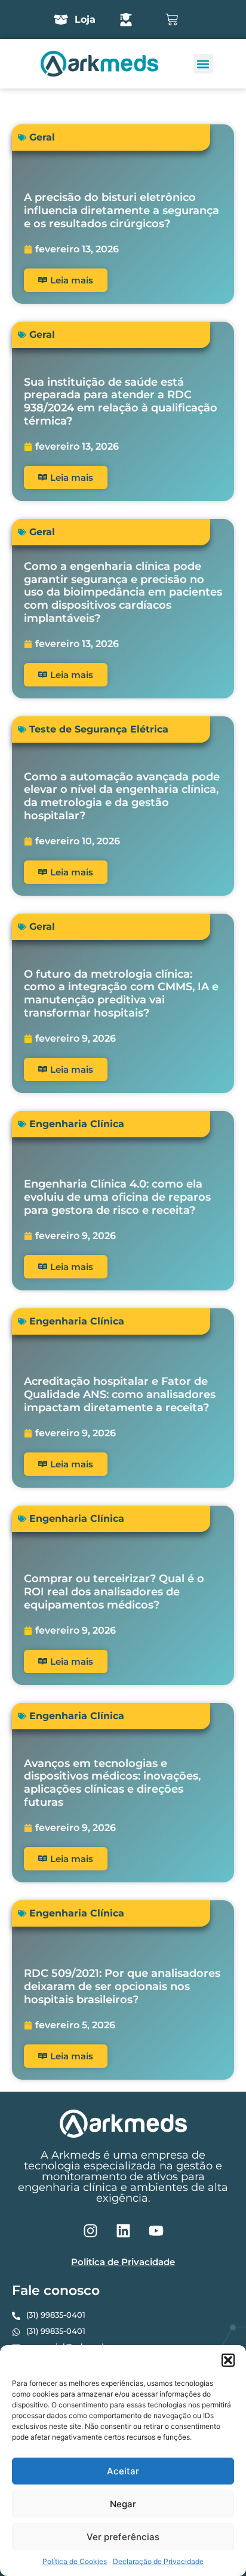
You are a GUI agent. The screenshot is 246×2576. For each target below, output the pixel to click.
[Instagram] (90, 2230)
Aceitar (123, 2471)
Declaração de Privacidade (158, 2561)
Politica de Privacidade (123, 2262)
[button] (228, 2360)
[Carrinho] (172, 19)
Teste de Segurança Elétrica (99, 729)
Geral (42, 137)
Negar (123, 2504)
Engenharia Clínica (77, 1124)
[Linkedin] (123, 2230)
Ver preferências (123, 2537)
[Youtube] (156, 2230)
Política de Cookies (75, 2561)
